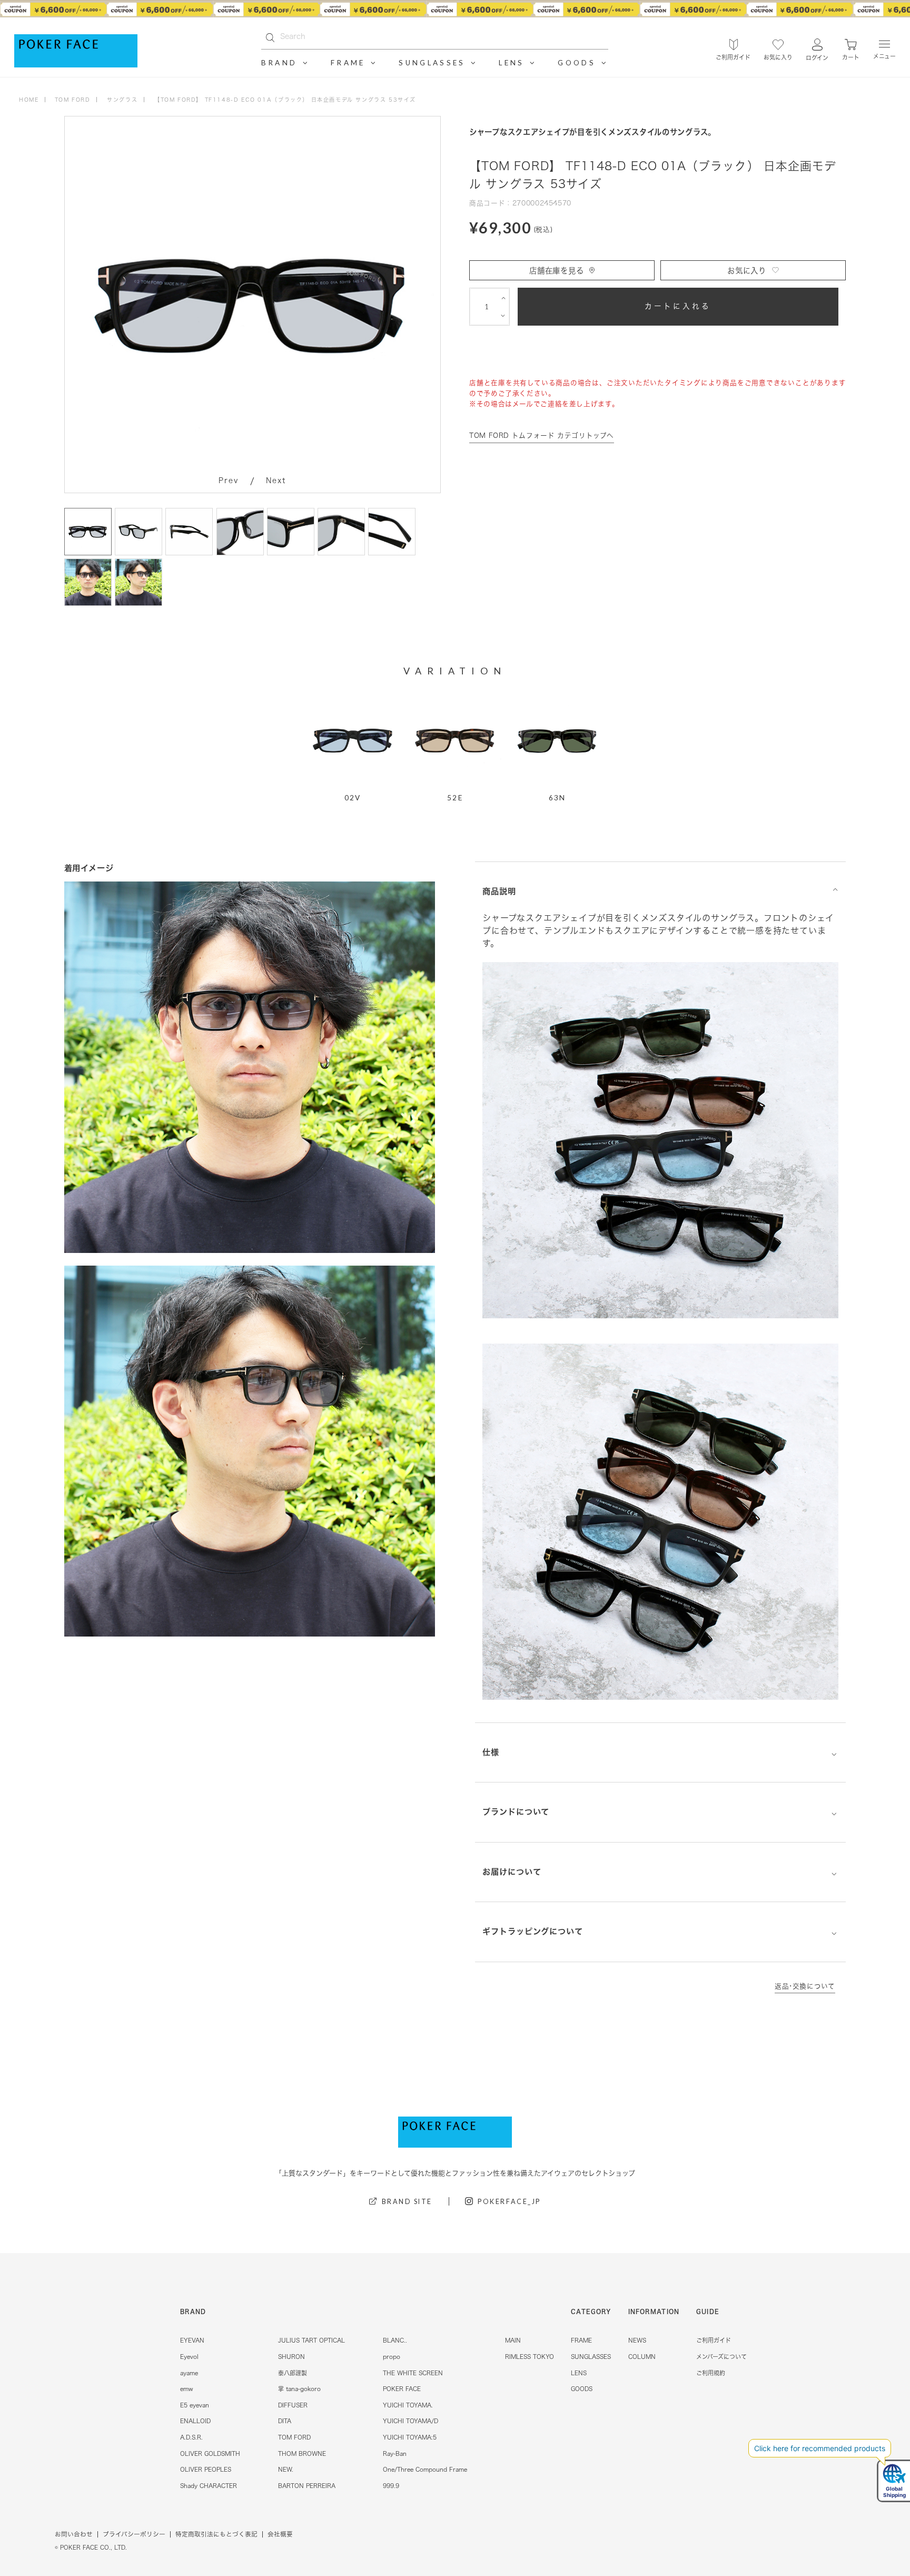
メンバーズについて (721, 2357)
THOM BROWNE (302, 2453)
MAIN (513, 2340)
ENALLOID (195, 2421)
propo (392, 2357)
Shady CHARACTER (209, 2486)
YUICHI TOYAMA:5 (410, 2437)
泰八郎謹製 (293, 2373)
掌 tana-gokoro (299, 2389)
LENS (579, 2373)
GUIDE (708, 2311)
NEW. (286, 2469)
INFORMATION (654, 2311)
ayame (189, 2373)
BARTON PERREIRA (307, 2486)
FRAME (581, 2340)
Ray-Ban (395, 2453)
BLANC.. (395, 2340)
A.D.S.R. (191, 2437)
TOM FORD (294, 2437)
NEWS (637, 2340)
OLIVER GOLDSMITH (210, 2453)
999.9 (391, 2486)
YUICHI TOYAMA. (408, 2405)
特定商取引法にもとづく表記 (216, 2534)
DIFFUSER (293, 2405)
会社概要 (280, 2534)
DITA (285, 2421)
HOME (29, 100)
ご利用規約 (711, 2373)
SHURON (291, 2357)
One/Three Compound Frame (425, 2469)
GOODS (582, 2389)
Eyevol (189, 2357)
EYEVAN (192, 2340)
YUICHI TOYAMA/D (411, 2421)
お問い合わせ (74, 2534)
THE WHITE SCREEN (413, 2373)
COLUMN (642, 2357)
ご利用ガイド (714, 2340)
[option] (455, 9)
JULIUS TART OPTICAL (311, 2340)
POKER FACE (402, 2389)
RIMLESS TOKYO (530, 2357)
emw (186, 2389)
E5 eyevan (195, 2405)
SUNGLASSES (591, 2357)
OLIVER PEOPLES (206, 2469)
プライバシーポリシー (134, 2534)
